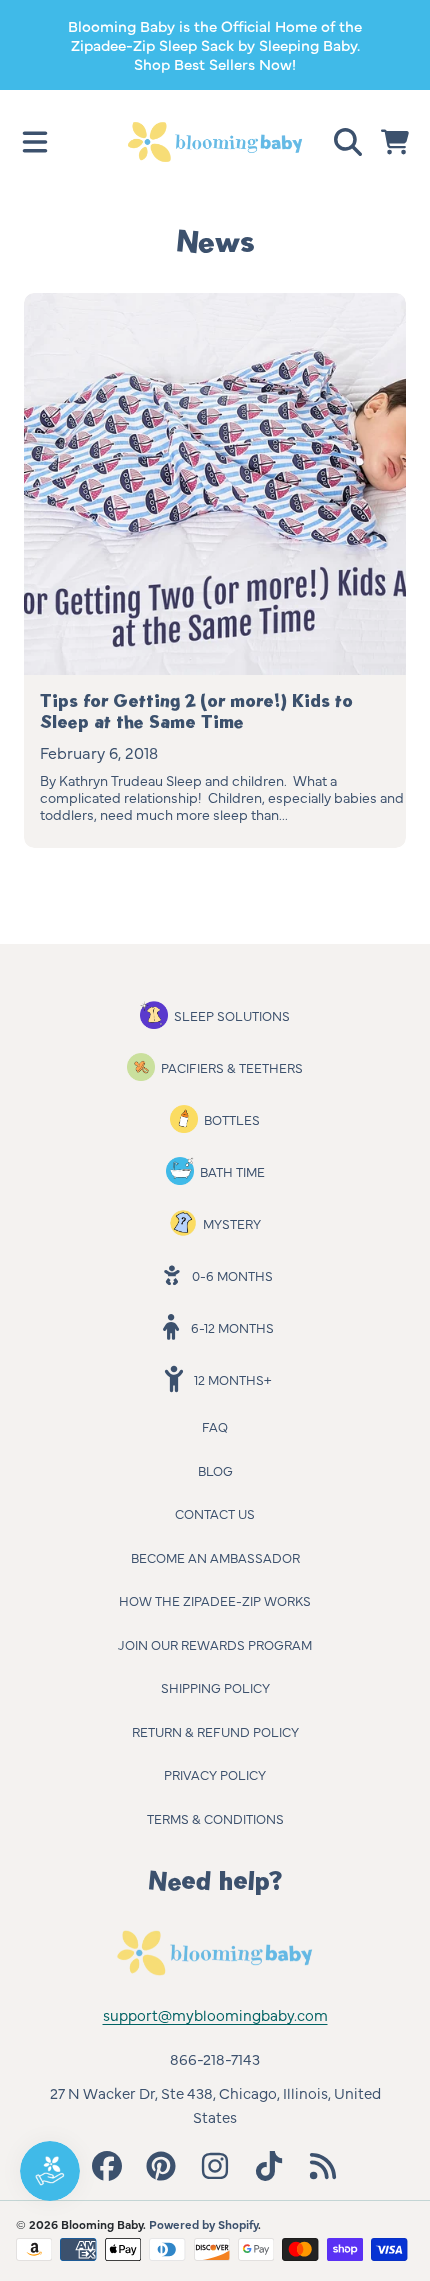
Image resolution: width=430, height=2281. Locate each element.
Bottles (232, 1119)
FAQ (215, 1426)
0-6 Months (232, 1275)
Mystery (232, 1223)
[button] (35, 142)
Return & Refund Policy (215, 1731)
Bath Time (232, 1171)
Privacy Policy (215, 1774)
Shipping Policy (215, 1687)
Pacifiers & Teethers (232, 1067)
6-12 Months (232, 1327)
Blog (215, 1470)
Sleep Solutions (232, 1015)
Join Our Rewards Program (215, 1644)
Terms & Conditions (215, 1818)
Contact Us (215, 1513)
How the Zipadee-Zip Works (215, 1600)
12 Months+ (232, 1379)
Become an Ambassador (215, 1557)
